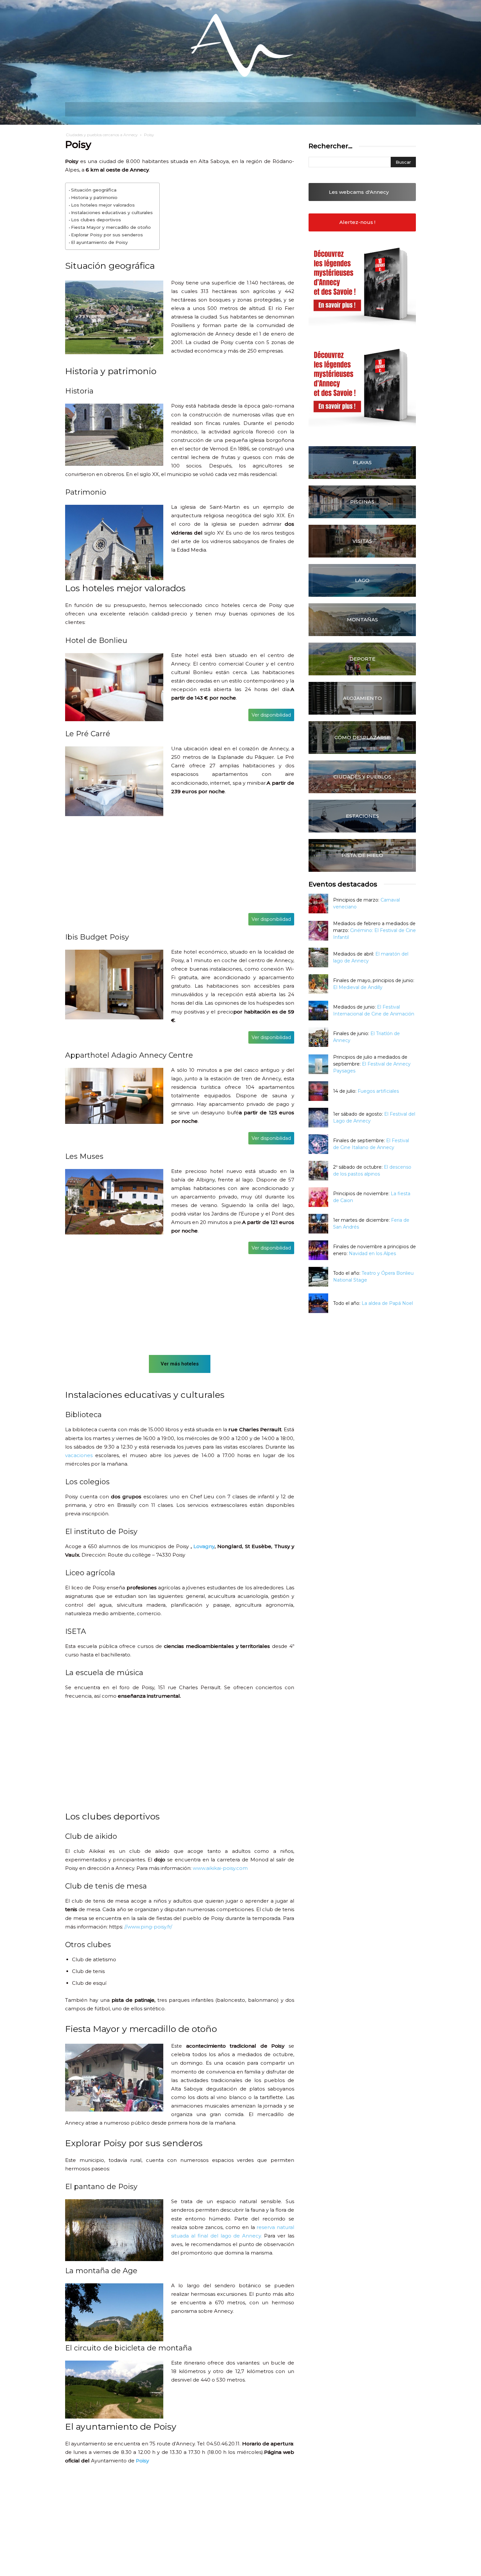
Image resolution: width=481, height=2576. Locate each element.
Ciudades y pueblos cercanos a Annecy (102, 135)
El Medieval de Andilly (358, 987)
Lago (362, 580)
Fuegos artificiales (378, 1091)
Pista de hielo (362, 855)
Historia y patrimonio (94, 197)
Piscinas (362, 502)
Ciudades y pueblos (362, 777)
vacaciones (79, 1455)
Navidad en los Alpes (372, 1253)
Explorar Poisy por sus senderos (107, 235)
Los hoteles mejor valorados (103, 205)
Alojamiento (362, 698)
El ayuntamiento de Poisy (99, 242)
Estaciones (362, 816)
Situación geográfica (94, 190)
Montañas (362, 620)
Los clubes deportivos (96, 220)
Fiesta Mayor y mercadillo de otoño (111, 227)
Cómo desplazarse (362, 737)
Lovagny (204, 1546)
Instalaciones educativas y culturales (112, 212)
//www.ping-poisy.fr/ (148, 1927)
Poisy (142, 2461)
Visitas (362, 541)
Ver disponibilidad (271, 715)
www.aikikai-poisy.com (220, 1868)
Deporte (362, 659)
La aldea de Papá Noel (387, 1303)
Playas (362, 462)
